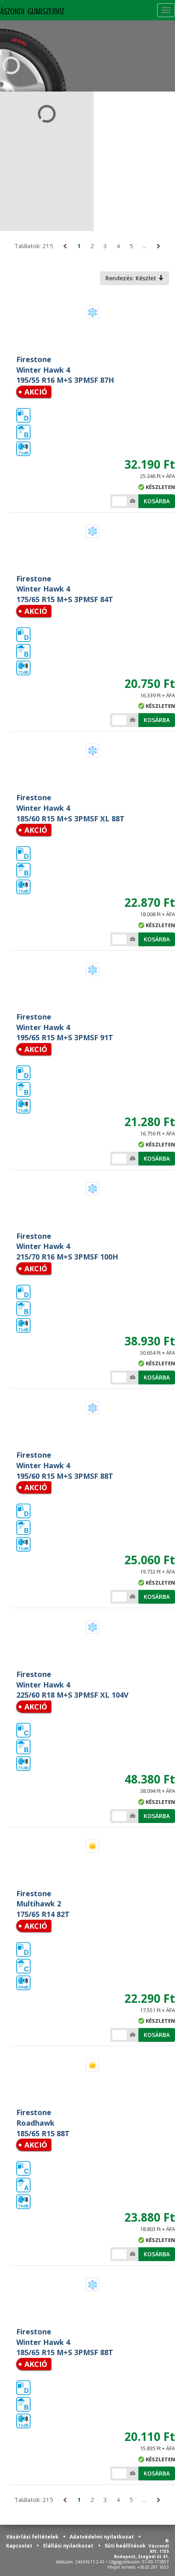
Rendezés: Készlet (132, 278)
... (144, 246)
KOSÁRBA (157, 501)
